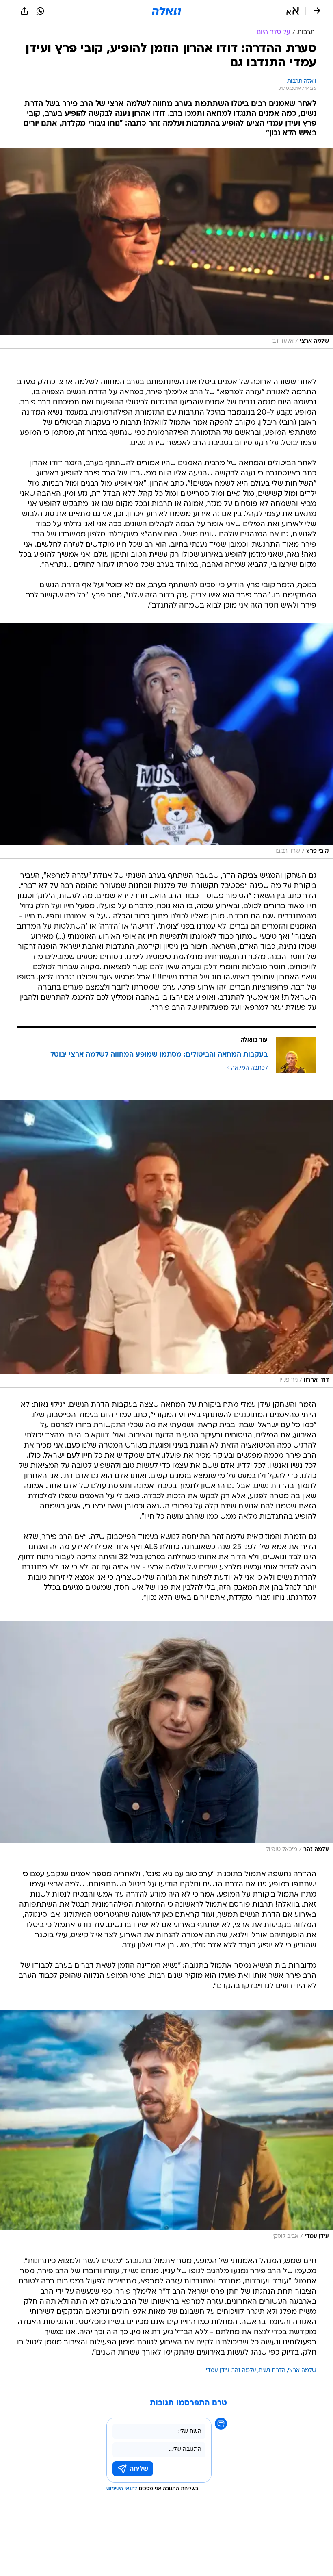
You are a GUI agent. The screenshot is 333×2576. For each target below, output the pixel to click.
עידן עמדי (218, 2371)
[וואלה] (166, 11)
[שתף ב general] (24, 11)
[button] (293, 11)
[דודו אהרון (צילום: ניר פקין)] (166, 1244)
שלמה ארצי (302, 2371)
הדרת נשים (272, 2371)
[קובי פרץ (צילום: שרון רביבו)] (166, 741)
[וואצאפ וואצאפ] (40, 11)
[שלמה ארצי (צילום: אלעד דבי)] (166, 248)
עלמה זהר (244, 2371)
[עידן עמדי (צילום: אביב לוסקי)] (166, 2127)
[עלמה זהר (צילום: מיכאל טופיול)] (166, 1739)
